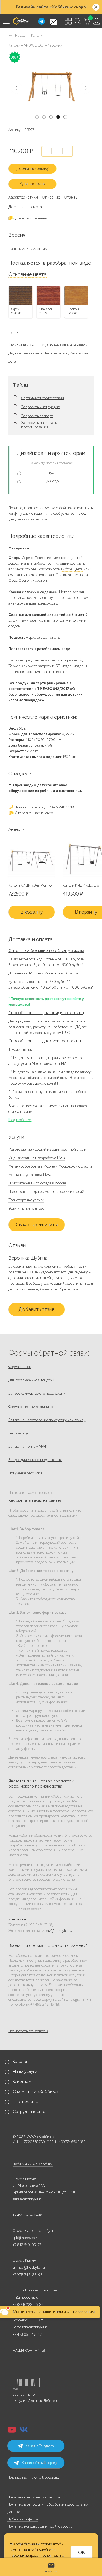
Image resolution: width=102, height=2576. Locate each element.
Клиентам (22, 2082)
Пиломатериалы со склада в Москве (37, 1183)
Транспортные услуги (26, 1200)
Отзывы (71, 197)
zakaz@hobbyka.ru (57, 1931)
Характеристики (23, 197)
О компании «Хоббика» (36, 2092)
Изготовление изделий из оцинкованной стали (47, 1150)
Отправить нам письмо (33, 813)
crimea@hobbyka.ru (29, 2267)
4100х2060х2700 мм (29, 249)
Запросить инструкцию (41, 407)
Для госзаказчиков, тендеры (31, 1380)
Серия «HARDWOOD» (27, 345)
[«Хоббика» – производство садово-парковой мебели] (20, 21)
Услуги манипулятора (27, 1208)
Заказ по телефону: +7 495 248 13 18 (44, 807)
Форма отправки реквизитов (31, 1407)
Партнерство (26, 2102)
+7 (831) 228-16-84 (28, 2305)
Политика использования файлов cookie (40, 2527)
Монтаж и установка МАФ (30, 1175)
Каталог (20, 2062)
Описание (51, 197)
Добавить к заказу (33, 168)
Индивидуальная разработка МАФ (37, 1158)
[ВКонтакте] (24, 2431)
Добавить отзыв (37, 1309)
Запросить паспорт (37, 416)
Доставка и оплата (25, 207)
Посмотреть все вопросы (28, 2031)
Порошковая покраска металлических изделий (46, 1192)
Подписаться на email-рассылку (33, 2477)
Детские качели (56, 353)
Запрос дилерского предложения (35, 1460)
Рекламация (18, 1433)
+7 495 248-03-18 (27, 2215)
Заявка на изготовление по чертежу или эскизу (47, 1420)
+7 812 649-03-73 (27, 2245)
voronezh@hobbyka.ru (31, 2327)
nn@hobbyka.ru (25, 2297)
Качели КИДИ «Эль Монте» (31, 885)
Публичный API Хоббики (33, 2164)
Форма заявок (20, 1367)
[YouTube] (12, 2431)
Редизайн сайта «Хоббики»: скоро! (51, 7)
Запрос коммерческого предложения (38, 1393)
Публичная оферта (23, 2519)
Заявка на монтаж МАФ (28, 1447)
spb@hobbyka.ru (26, 2238)
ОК (81, 2553)
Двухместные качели (25, 353)
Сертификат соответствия (43, 398)
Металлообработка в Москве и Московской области (50, 1166)
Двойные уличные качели (67, 345)
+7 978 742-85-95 (27, 2275)
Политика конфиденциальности (34, 2497)
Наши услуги (25, 2072)
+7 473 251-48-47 (27, 2334)
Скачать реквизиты (37, 1225)
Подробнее (20, 1120)
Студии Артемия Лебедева (37, 2401)
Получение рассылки (25, 1473)
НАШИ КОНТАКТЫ (29, 2350)
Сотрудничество (29, 2112)
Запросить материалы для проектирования (43, 425)
